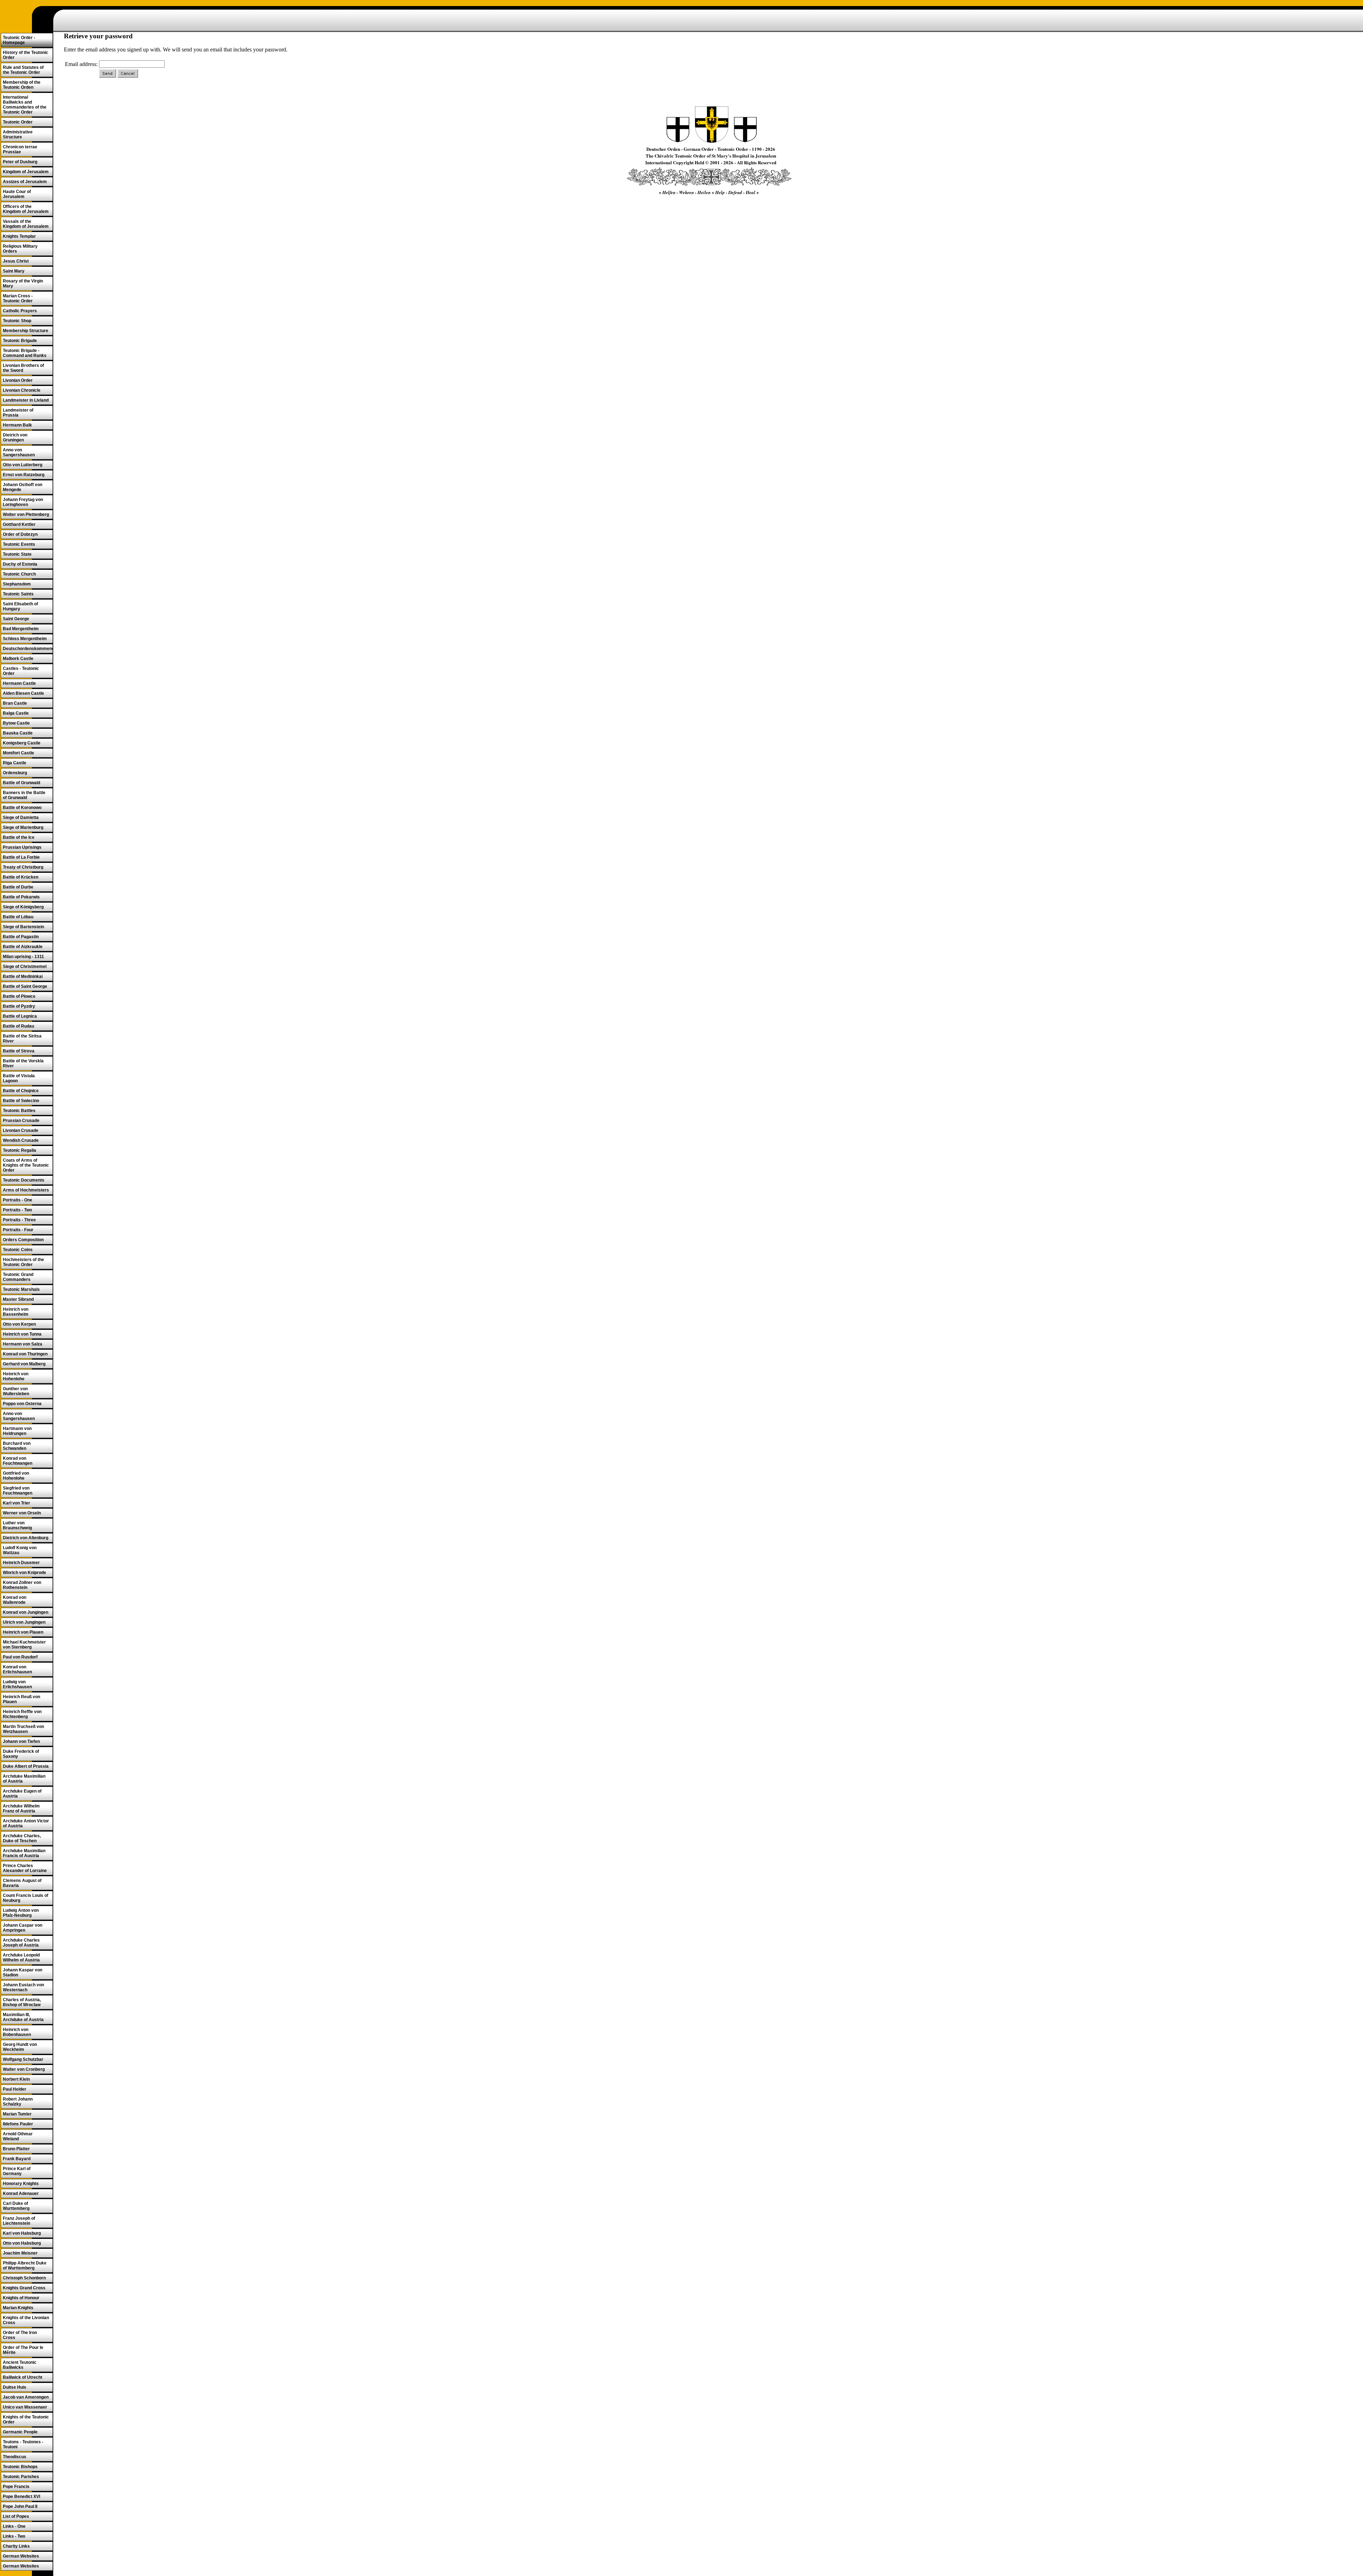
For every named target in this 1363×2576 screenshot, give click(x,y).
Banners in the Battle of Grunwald (24, 795)
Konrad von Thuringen (25, 1354)
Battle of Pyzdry (19, 1006)
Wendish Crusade (21, 1140)
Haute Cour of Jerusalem (17, 194)
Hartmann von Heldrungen (17, 1431)
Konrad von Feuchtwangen (18, 1461)
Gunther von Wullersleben (16, 1391)
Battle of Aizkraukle (23, 947)
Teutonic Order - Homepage (19, 40)
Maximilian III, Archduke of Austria (23, 2017)
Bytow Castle (16, 723)
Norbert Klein (16, 2079)
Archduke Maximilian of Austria (24, 1779)
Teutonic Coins (18, 1250)
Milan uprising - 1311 (23, 957)
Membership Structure (26, 331)
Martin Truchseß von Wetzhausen (23, 1729)
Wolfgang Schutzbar (23, 2059)
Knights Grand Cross (24, 2288)
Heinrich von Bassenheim (16, 1312)
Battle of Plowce (19, 996)
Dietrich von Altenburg (26, 1538)
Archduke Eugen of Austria (22, 1794)
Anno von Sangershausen (19, 452)
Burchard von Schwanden (17, 1446)
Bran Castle (15, 703)
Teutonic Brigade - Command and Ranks (25, 353)
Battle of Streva (19, 1051)
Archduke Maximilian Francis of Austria (24, 1853)
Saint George (16, 619)
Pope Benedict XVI (21, 2497)
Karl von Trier (17, 1503)
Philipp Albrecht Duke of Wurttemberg (25, 2266)
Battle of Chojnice (21, 1091)
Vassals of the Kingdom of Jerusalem (26, 224)
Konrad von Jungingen (26, 1612)
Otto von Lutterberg (23, 465)
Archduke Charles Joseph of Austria (21, 1943)
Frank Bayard (17, 2159)
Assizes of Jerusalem (25, 182)
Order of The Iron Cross (20, 2335)
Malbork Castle (18, 659)
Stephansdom (17, 584)
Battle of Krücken (21, 877)
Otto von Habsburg (22, 2243)
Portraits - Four (18, 1230)
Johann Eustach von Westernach (23, 1987)
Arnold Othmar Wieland (18, 2136)
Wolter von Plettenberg (26, 514)
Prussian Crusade (21, 1121)
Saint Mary (14, 271)
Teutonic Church (19, 574)
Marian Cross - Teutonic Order (18, 298)
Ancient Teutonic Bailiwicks (20, 2365)
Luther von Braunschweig (17, 1525)
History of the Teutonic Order (26, 55)
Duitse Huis (15, 2387)
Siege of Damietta (21, 818)
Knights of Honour (21, 2298)
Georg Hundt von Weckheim (20, 2047)
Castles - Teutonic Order (21, 671)
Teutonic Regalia (20, 1150)
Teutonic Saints (18, 594)
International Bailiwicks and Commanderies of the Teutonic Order (25, 105)
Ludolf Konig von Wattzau (20, 1550)
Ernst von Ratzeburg (24, 475)
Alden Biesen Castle (23, 693)
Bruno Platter (16, 2149)
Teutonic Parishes (21, 2477)
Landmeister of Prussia (18, 413)
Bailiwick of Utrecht (23, 2377)
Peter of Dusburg (20, 162)
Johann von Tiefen (21, 1741)
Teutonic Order (18, 122)
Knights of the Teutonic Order (26, 2420)
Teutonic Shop (17, 321)
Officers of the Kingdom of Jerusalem (26, 209)
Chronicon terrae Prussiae (20, 149)
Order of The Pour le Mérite (23, 2350)
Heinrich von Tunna (22, 1334)
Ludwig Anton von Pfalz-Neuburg (21, 1913)
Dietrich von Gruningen (15, 437)
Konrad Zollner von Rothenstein (22, 1585)
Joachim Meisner (20, 2253)
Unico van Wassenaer (25, 2407)
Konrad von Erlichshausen (17, 1669)
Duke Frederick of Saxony (21, 1754)
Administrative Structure (18, 134)
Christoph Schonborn (24, 2278)
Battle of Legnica (20, 1016)
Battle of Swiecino (21, 1101)
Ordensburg (15, 773)
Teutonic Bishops (20, 2467)
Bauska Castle (18, 733)
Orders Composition (23, 1240)
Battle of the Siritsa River (22, 1039)
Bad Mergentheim (21, 629)
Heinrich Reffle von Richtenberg (22, 1714)
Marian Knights (18, 2308)
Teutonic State (17, 554)
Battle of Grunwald (21, 783)
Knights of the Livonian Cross (26, 2320)
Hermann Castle (19, 683)
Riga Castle (15, 763)
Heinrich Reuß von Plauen (21, 1699)
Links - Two (14, 2536)
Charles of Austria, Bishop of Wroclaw (22, 2002)
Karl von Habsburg (22, 2233)
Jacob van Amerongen (26, 2397)
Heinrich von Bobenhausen (17, 2032)
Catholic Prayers (20, 311)
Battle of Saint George (25, 986)
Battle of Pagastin (21, 937)
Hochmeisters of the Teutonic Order (23, 1262)
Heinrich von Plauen (23, 1632)
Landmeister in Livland (26, 400)
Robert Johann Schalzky (18, 2102)
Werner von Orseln (22, 1513)
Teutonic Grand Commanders (18, 1277)
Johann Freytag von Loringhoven (23, 502)
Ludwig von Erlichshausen (17, 1684)
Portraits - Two (17, 1210)
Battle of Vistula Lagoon (19, 1078)
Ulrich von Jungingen (24, 1622)
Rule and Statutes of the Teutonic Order (23, 70)
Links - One (14, 2526)
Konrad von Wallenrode (15, 1600)
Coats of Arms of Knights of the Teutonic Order (26, 1165)
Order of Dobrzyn (20, 534)
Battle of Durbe (18, 887)
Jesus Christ (16, 261)
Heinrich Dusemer (21, 1563)
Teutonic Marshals (21, 1289)
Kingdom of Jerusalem (26, 172)
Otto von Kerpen (19, 1324)
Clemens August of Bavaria (22, 1883)
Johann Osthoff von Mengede (23, 487)
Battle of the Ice (19, 837)
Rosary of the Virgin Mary (23, 284)
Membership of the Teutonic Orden (22, 85)
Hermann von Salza (23, 1344)
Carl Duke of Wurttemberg (16, 2206)
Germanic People (20, 2432)
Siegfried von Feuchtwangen (18, 1491)
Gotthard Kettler (19, 524)
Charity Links (16, 2546)
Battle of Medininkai (23, 976)
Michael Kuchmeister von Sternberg (24, 1645)
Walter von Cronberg (24, 2069)
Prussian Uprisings (22, 847)
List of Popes (16, 2516)
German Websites (21, 2556)
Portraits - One (18, 1200)
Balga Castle (16, 713)
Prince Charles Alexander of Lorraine (25, 1868)
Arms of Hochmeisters (26, 1190)
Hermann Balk (17, 425)
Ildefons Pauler (18, 2124)
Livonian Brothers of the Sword (23, 368)
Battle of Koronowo (22, 808)
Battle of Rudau (18, 1026)
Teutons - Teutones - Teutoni (23, 2444)
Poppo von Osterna (22, 1404)
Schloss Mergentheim (25, 639)
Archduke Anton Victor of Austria (26, 1823)
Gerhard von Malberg (24, 1364)
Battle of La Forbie (21, 857)
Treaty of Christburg (23, 867)
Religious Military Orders (20, 249)
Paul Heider (15, 2089)
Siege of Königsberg (23, 907)
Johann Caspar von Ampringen (23, 1928)
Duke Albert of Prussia (26, 1766)
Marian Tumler (17, 2114)
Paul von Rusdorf (20, 1657)
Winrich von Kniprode (24, 1573)
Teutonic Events (19, 544)
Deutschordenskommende (28, 649)
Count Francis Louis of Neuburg (26, 1898)
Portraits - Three (19, 1220)
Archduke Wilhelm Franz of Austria (21, 1809)
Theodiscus (15, 2457)
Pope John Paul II (20, 2506)
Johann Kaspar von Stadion (23, 1972)
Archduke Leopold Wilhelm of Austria (21, 1958)
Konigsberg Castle (22, 743)
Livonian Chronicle (22, 390)
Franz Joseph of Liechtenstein (19, 2221)
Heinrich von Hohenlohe (16, 1376)
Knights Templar (19, 236)
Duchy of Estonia (20, 564)
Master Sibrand (18, 1299)
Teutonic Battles (19, 1111)
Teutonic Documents (24, 1180)
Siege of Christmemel (25, 967)
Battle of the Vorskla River (23, 1063)
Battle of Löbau (18, 917)
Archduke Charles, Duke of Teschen (22, 1838)
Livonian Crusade (21, 1130)
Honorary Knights (21, 2184)
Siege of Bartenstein (23, 927)
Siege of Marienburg (23, 827)
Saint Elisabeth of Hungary (20, 606)
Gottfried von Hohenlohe (16, 1476)
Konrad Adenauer (21, 2194)
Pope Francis (16, 2487)
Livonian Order (18, 380)
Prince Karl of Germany (17, 2171)
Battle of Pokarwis (21, 897)
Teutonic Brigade (20, 341)
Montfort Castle (18, 753)
